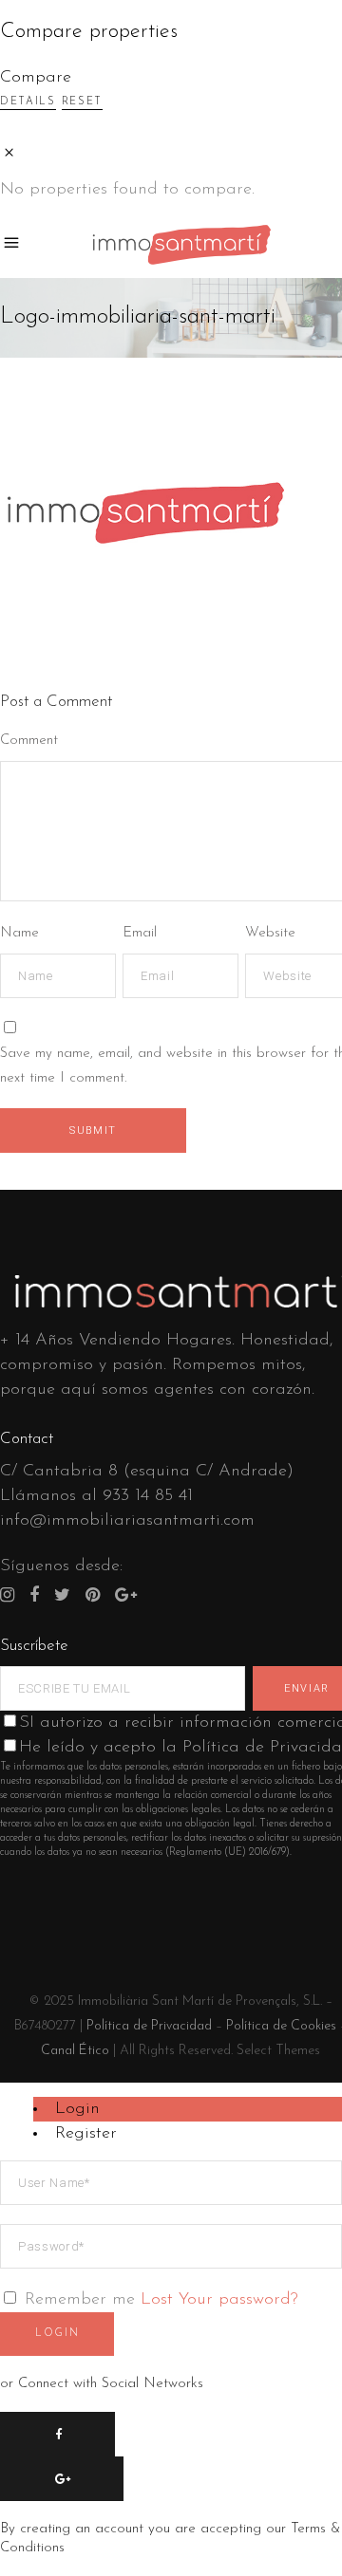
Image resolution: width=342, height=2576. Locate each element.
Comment (29, 741)
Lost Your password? (219, 2300)
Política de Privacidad (149, 2026)
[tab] (188, 2109)
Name (19, 933)
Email (140, 933)
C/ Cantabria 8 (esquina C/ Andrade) (147, 1472)
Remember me (80, 2300)
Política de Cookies (281, 2026)
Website (270, 933)
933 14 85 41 (148, 1496)
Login (77, 2109)
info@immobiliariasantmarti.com (127, 1521)
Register (86, 2134)
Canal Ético (75, 2051)
